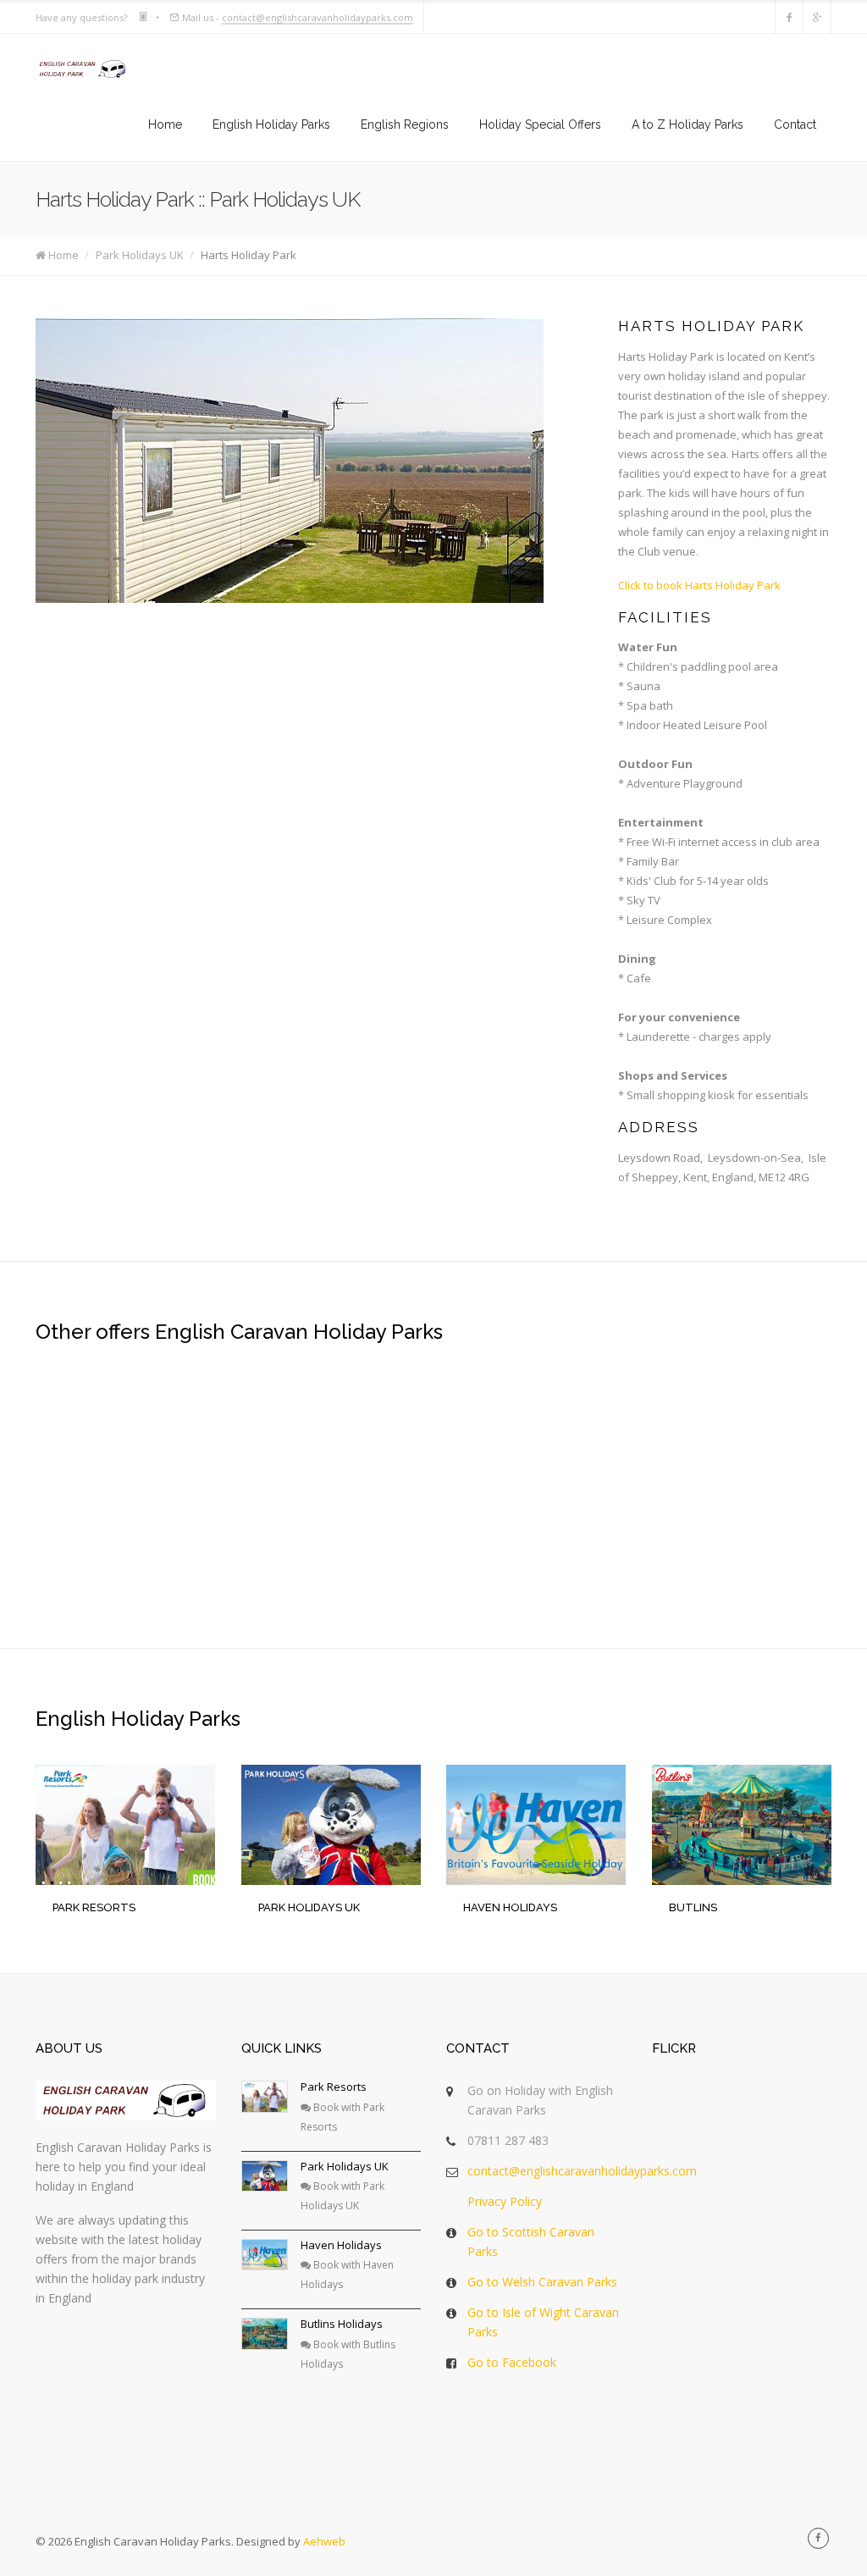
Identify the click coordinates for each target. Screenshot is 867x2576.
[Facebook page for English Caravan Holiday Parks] (789, 17)
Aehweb (324, 2541)
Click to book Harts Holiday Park (699, 585)
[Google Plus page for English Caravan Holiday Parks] (817, 17)
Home (165, 124)
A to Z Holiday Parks (688, 124)
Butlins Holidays (342, 2324)
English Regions (405, 124)
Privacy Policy (505, 2201)
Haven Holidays (341, 2245)
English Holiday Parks (271, 124)
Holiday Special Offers (540, 124)
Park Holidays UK (140, 255)
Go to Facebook (512, 2362)
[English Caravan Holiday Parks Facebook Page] (818, 2538)
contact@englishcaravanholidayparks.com (318, 17)
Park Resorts (334, 2087)
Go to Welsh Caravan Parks (542, 2282)
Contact (795, 124)
